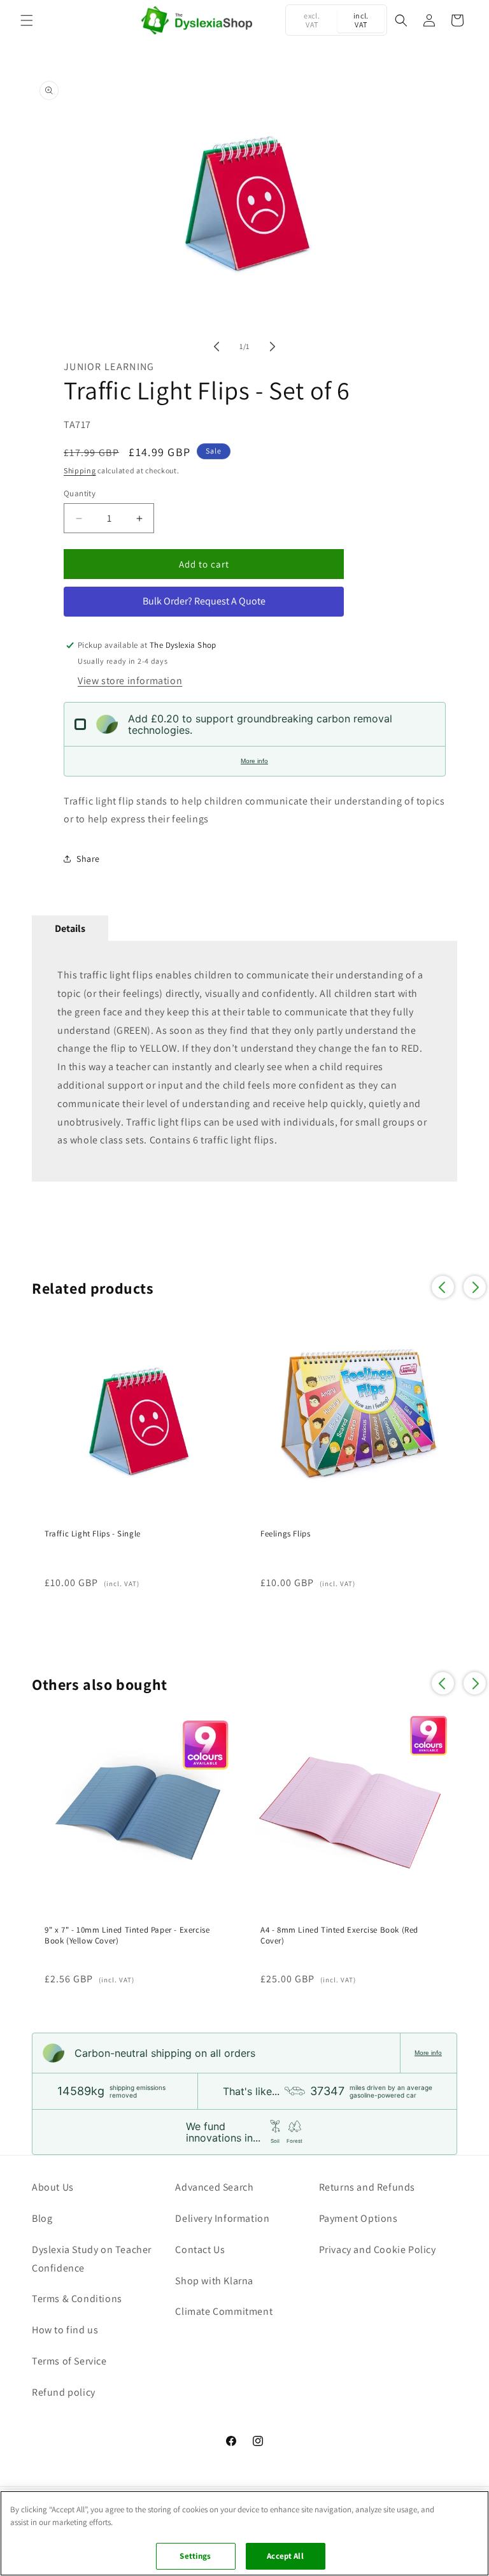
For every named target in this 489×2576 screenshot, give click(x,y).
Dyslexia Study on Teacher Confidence (92, 2259)
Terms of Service (69, 2361)
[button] (27, 20)
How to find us (65, 2330)
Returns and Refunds (367, 2187)
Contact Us (200, 2250)
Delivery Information (222, 2218)
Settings (195, 2556)
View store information (130, 681)
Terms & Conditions (77, 2299)
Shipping (80, 470)
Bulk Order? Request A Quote (204, 601)
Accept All (285, 2556)
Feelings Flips (285, 1534)
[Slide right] (273, 347)
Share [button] (88, 859)
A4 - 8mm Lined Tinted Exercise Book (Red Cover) (339, 1936)
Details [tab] (70, 928)
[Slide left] (216, 347)
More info (254, 761)
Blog (42, 2218)
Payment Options (358, 2218)
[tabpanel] (244, 1061)
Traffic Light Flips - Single (93, 1534)
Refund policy (64, 2392)
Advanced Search (214, 2187)
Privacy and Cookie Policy (378, 2250)
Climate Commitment (224, 2311)
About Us (53, 2187)
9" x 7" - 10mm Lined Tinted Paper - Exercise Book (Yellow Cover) (127, 1936)
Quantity (80, 493)
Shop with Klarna (214, 2281)
